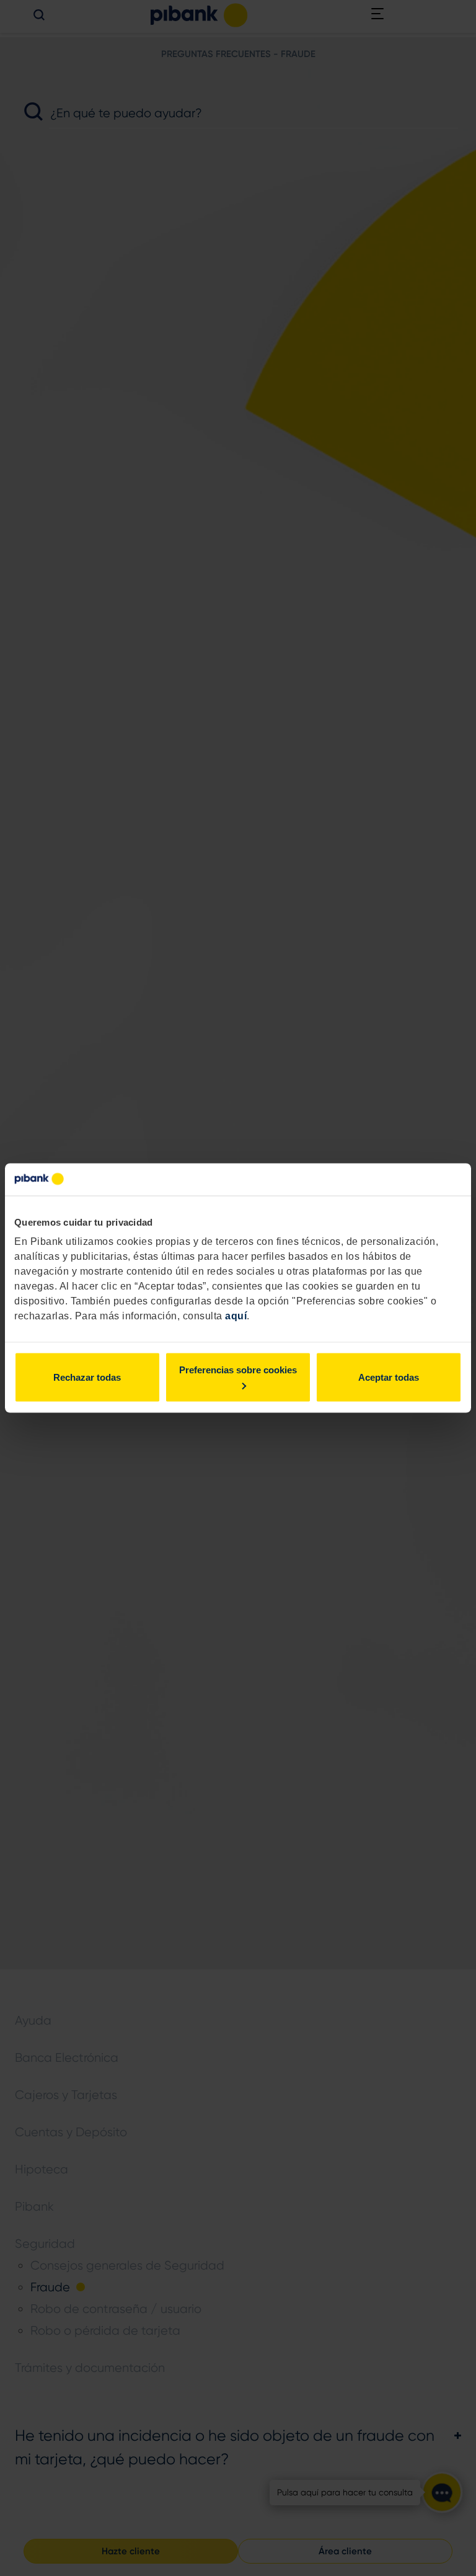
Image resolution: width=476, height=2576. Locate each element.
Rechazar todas (87, 1377)
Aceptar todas (389, 1377)
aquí (236, 1316)
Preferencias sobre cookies (238, 1370)
